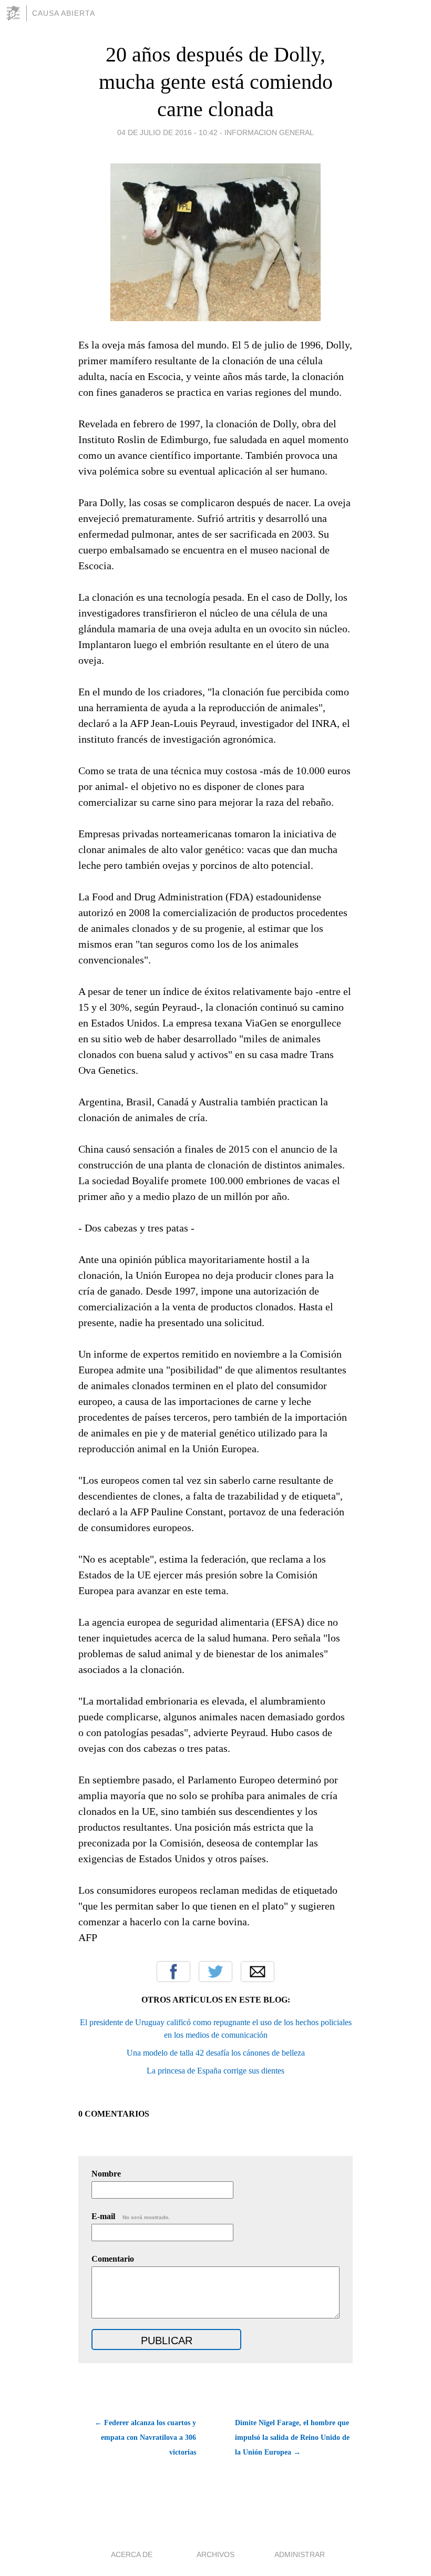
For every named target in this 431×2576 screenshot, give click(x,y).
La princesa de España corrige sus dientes (215, 2071)
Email (258, 1972)
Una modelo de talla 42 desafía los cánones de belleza (216, 2053)
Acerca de (132, 2554)
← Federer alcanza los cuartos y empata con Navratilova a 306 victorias (145, 2438)
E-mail (131, 2216)
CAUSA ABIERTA (64, 13)
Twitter (215, 1972)
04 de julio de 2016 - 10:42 (167, 132)
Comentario (113, 2259)
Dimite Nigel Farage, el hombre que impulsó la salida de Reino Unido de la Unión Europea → (292, 2438)
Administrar (300, 2554)
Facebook (173, 1972)
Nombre (106, 2174)
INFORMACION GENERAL (269, 132)
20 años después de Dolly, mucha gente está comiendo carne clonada (216, 82)
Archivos (215, 2554)
